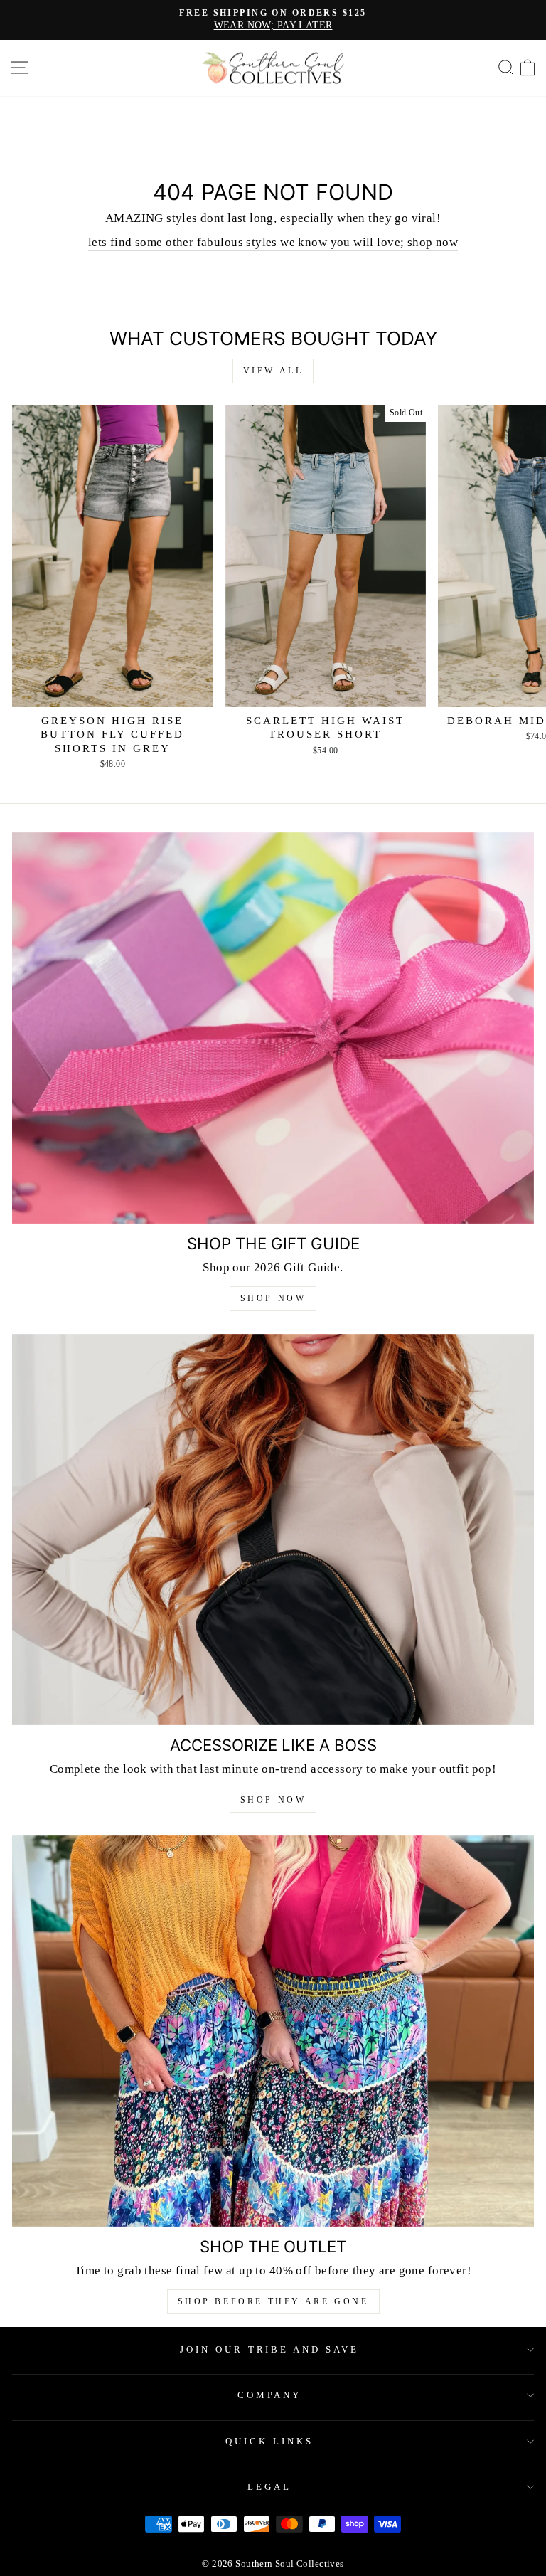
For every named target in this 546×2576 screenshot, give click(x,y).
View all (273, 371)
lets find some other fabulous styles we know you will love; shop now (273, 242)
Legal (269, 2487)
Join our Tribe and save (269, 2349)
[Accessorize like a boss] (273, 1530)
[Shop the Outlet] (273, 2031)
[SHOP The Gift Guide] (273, 1028)
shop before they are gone (273, 2301)
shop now (273, 1800)
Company (270, 2395)
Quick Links (269, 2441)
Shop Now (273, 1298)
